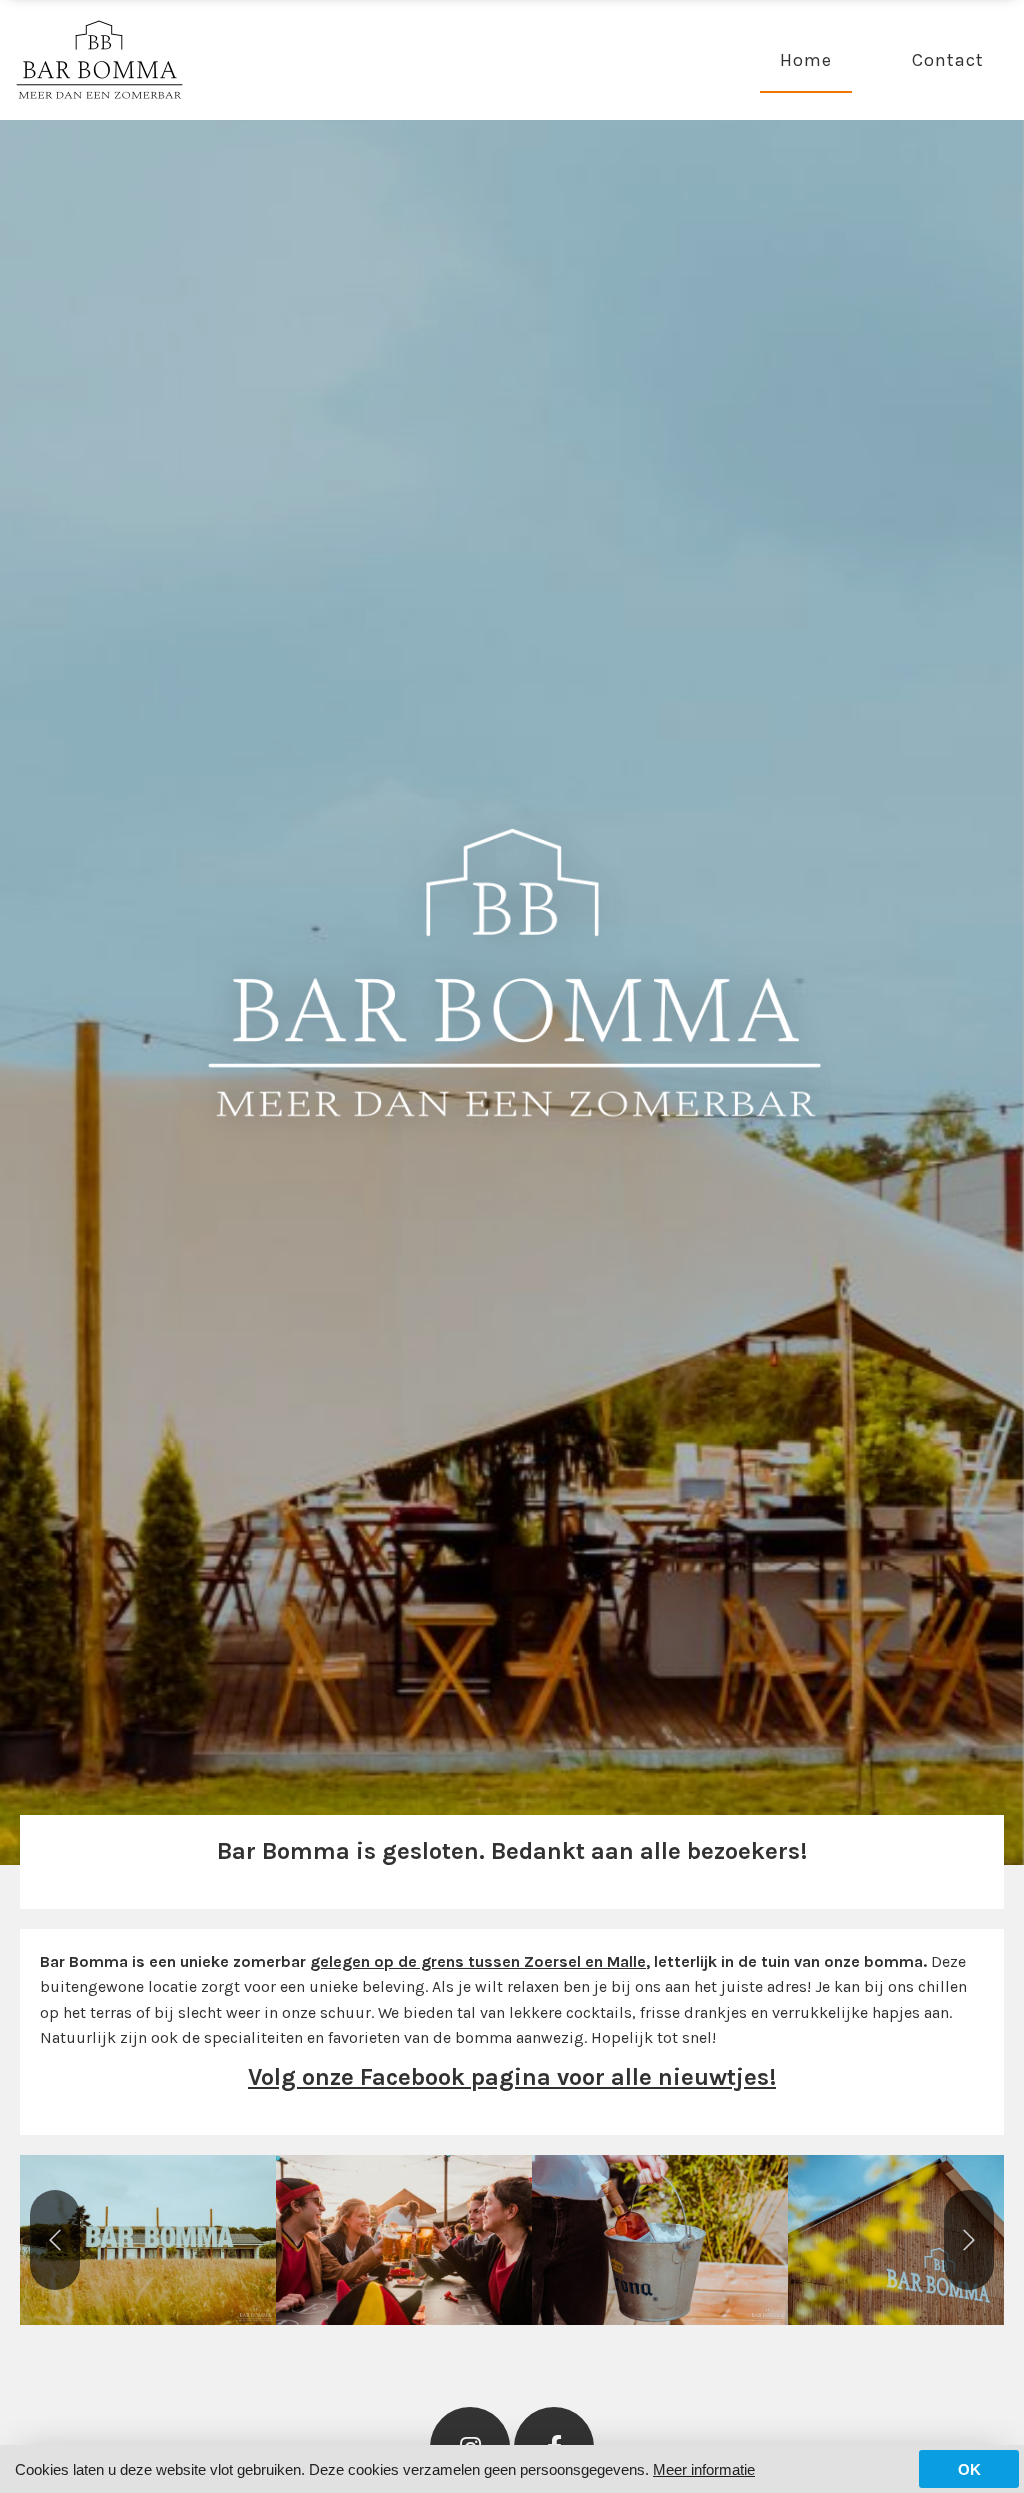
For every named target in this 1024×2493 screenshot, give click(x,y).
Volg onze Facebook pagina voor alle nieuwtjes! (512, 2077)
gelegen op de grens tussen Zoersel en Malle (478, 1961)
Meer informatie (704, 2469)
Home (806, 60)
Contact (948, 60)
